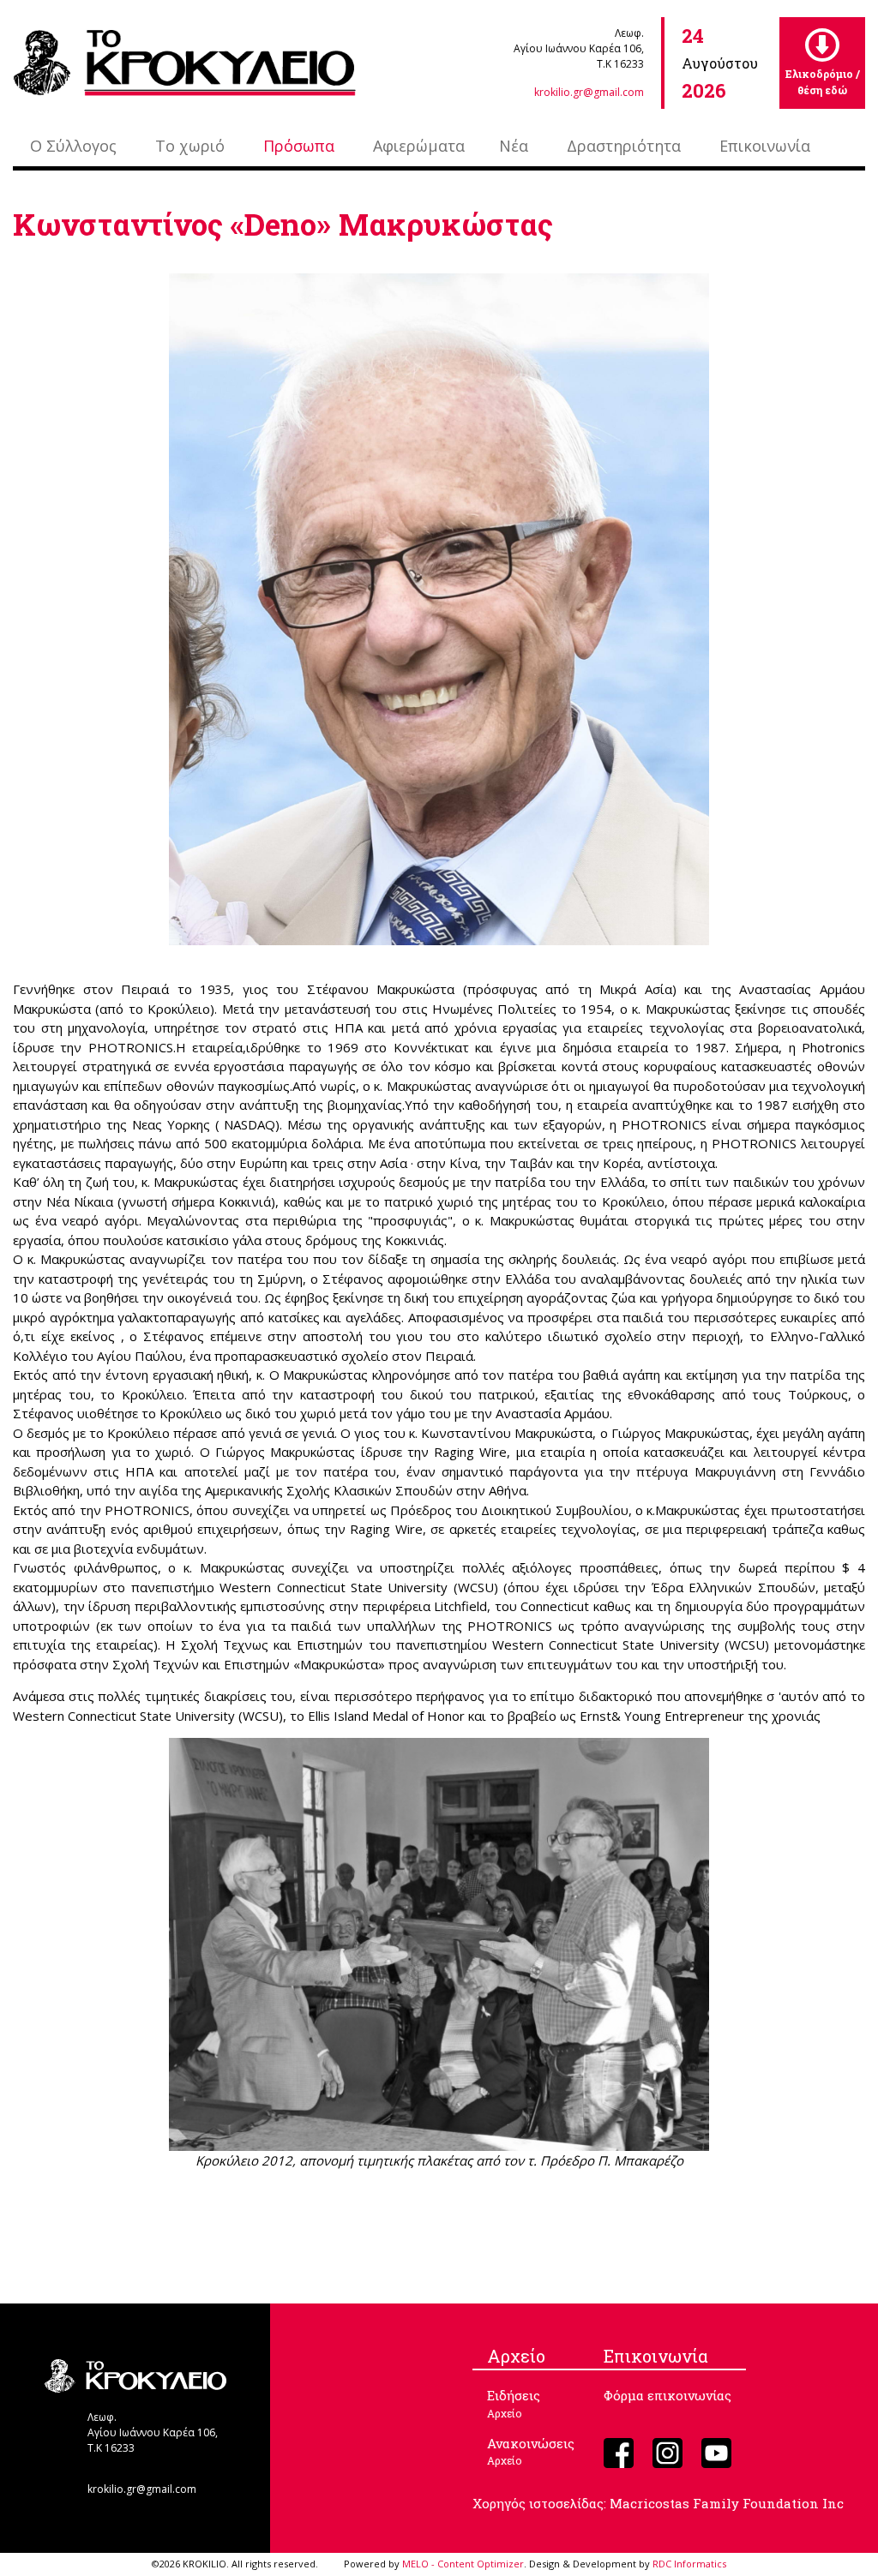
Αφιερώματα (419, 146)
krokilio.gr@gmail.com (589, 92)
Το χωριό (190, 146)
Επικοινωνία (765, 146)
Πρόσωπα (299, 146)
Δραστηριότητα (624, 146)
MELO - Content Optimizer (463, 2564)
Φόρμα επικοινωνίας (668, 2395)
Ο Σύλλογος (73, 146)
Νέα (514, 146)
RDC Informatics (689, 2564)
